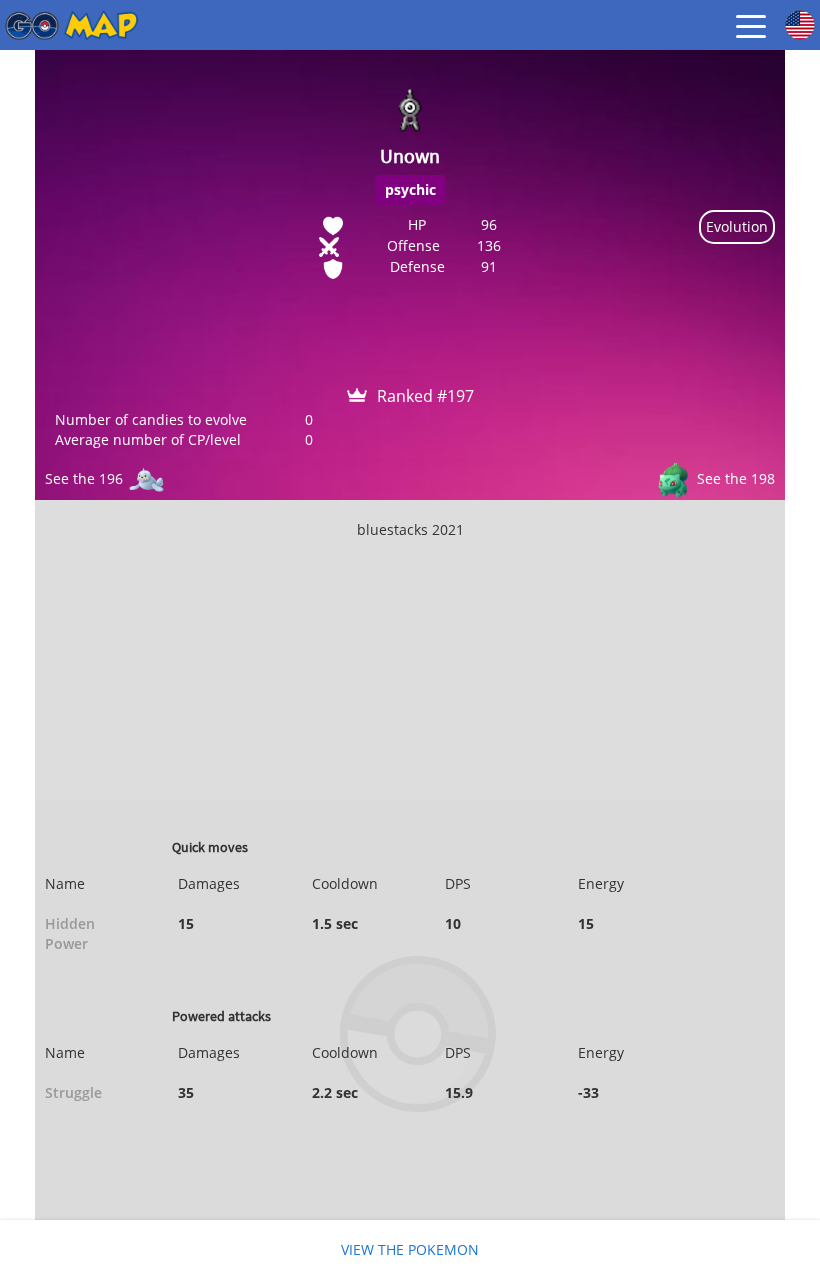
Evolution (737, 226)
